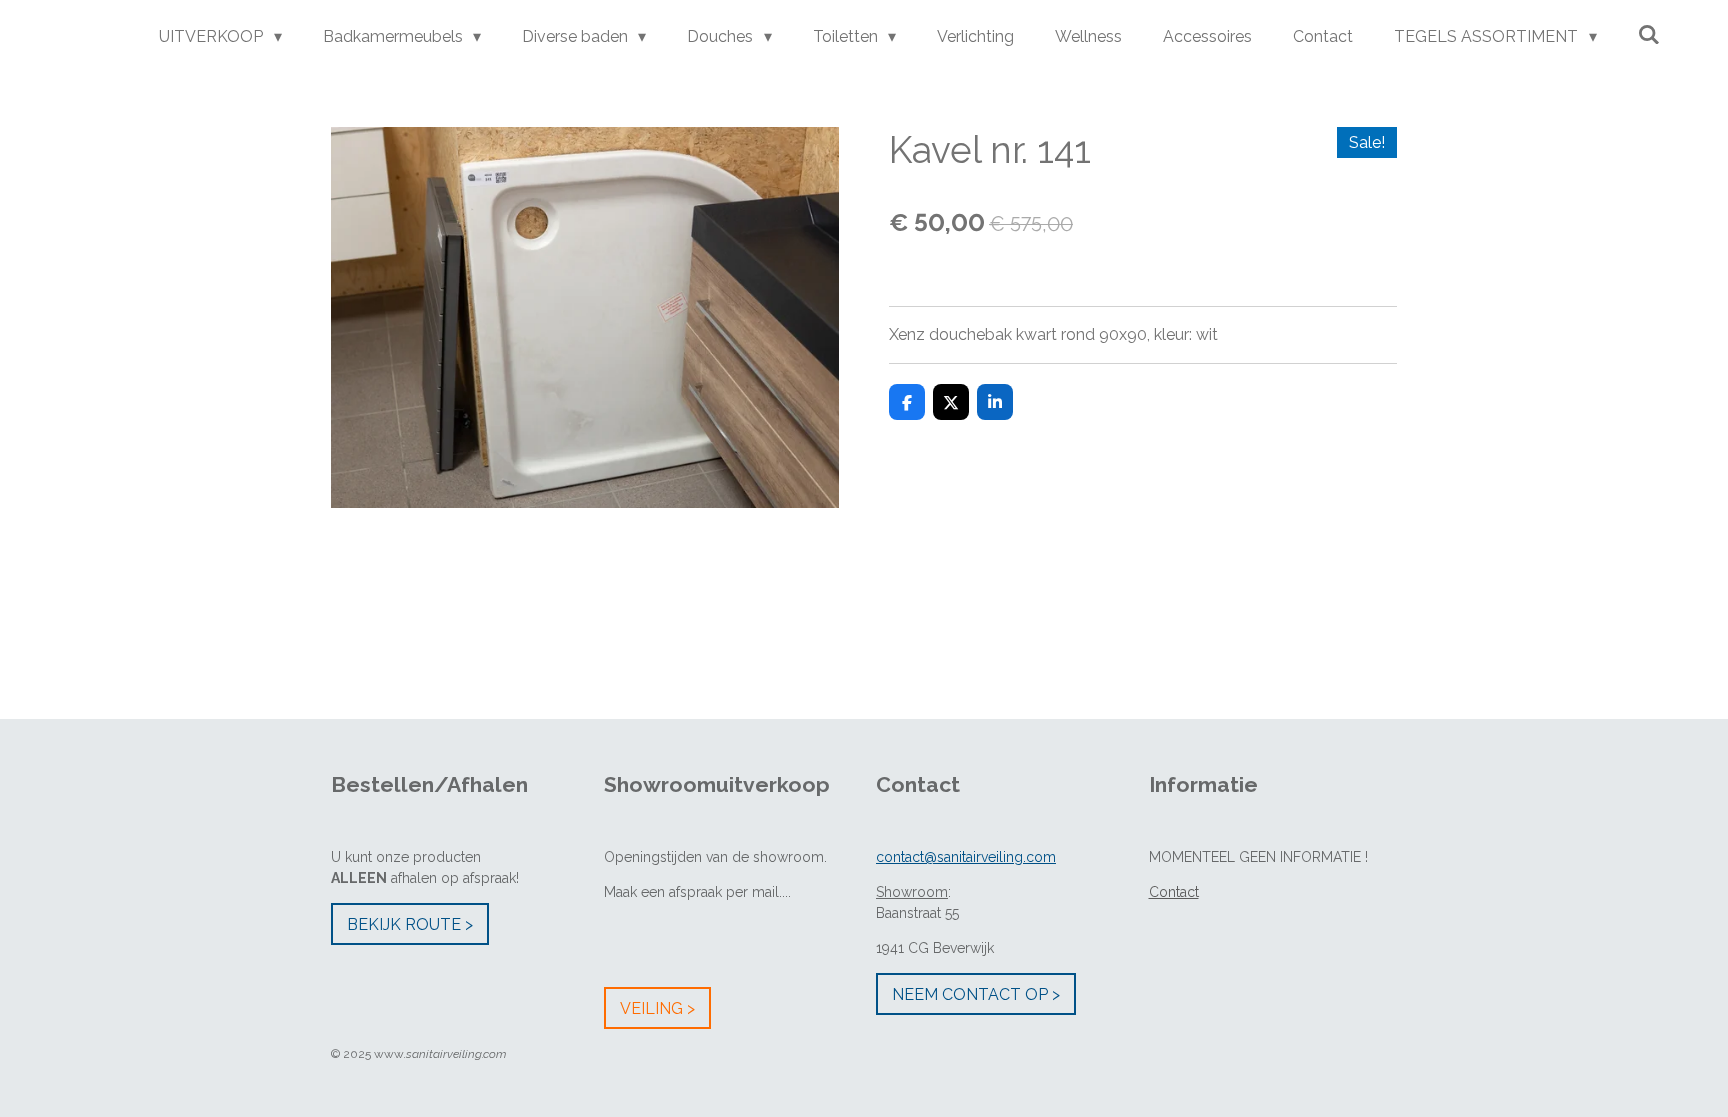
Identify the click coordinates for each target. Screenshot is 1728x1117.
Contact (1174, 892)
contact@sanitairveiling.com (966, 857)
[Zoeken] (1649, 34)
